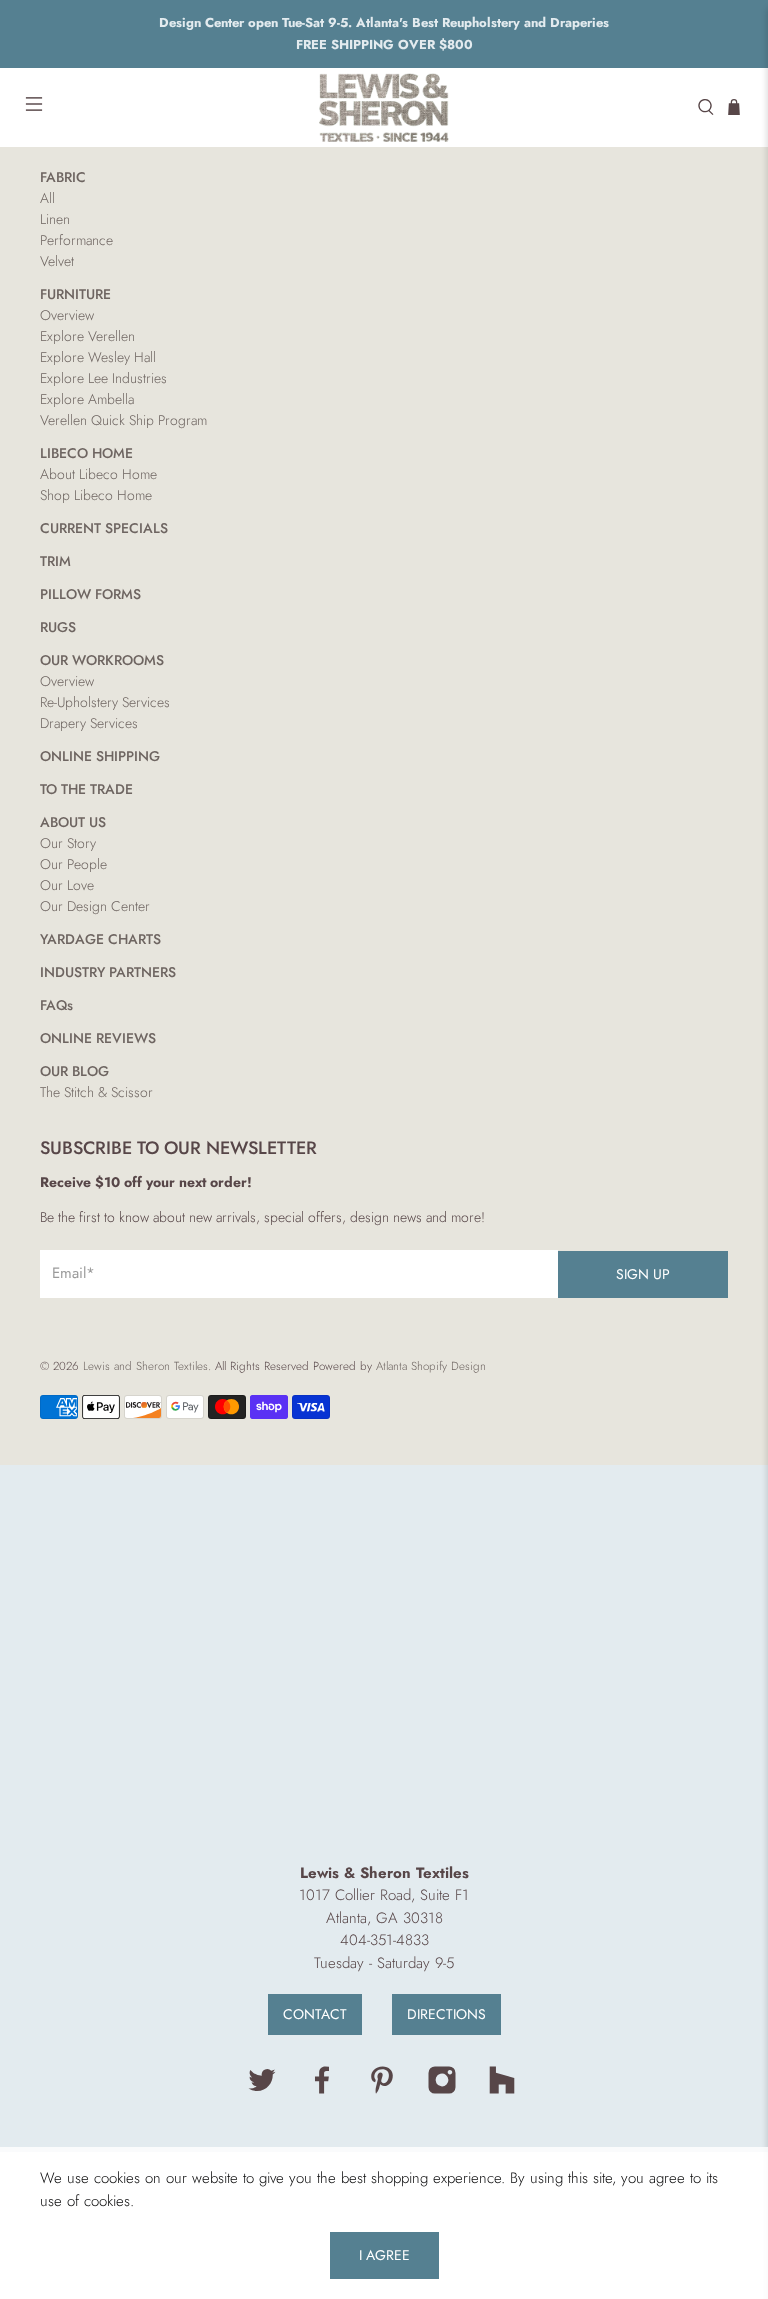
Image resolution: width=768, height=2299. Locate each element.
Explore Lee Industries (103, 378)
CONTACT (315, 2014)
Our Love (67, 885)
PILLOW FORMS (90, 594)
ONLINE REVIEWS (98, 1038)
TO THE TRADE (86, 789)
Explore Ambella (87, 399)
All (47, 198)
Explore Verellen (87, 336)
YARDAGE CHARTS (100, 939)
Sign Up (643, 1274)
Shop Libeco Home (96, 495)
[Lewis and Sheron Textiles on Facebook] (322, 2090)
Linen (55, 219)
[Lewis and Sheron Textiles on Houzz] (502, 2090)
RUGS (58, 627)
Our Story (68, 843)
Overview (67, 315)
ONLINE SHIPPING (100, 756)
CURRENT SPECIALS (104, 528)
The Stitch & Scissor (96, 1092)
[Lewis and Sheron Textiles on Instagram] (442, 2090)
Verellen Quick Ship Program (123, 420)
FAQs (56, 1005)
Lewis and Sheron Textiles (145, 1366)
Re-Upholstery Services (105, 702)
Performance (76, 240)
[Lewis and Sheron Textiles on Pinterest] (382, 2090)
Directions (446, 2014)
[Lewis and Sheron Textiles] (384, 107)
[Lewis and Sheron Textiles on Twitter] (262, 2090)
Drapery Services (89, 723)
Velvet (57, 261)
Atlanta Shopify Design (431, 1366)
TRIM (55, 561)
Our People (73, 864)
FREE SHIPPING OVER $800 (384, 44)
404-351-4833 (384, 1940)
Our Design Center (95, 906)
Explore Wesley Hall (98, 357)
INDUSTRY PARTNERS (108, 972)
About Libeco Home (98, 474)
